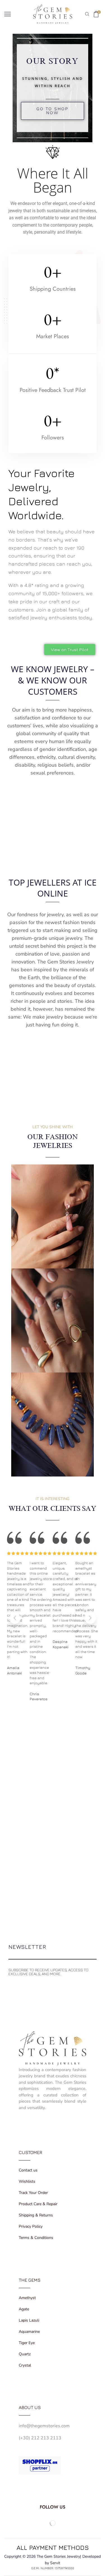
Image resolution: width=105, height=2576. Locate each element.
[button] (53, 111)
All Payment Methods (53, 2547)
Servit (55, 2563)
